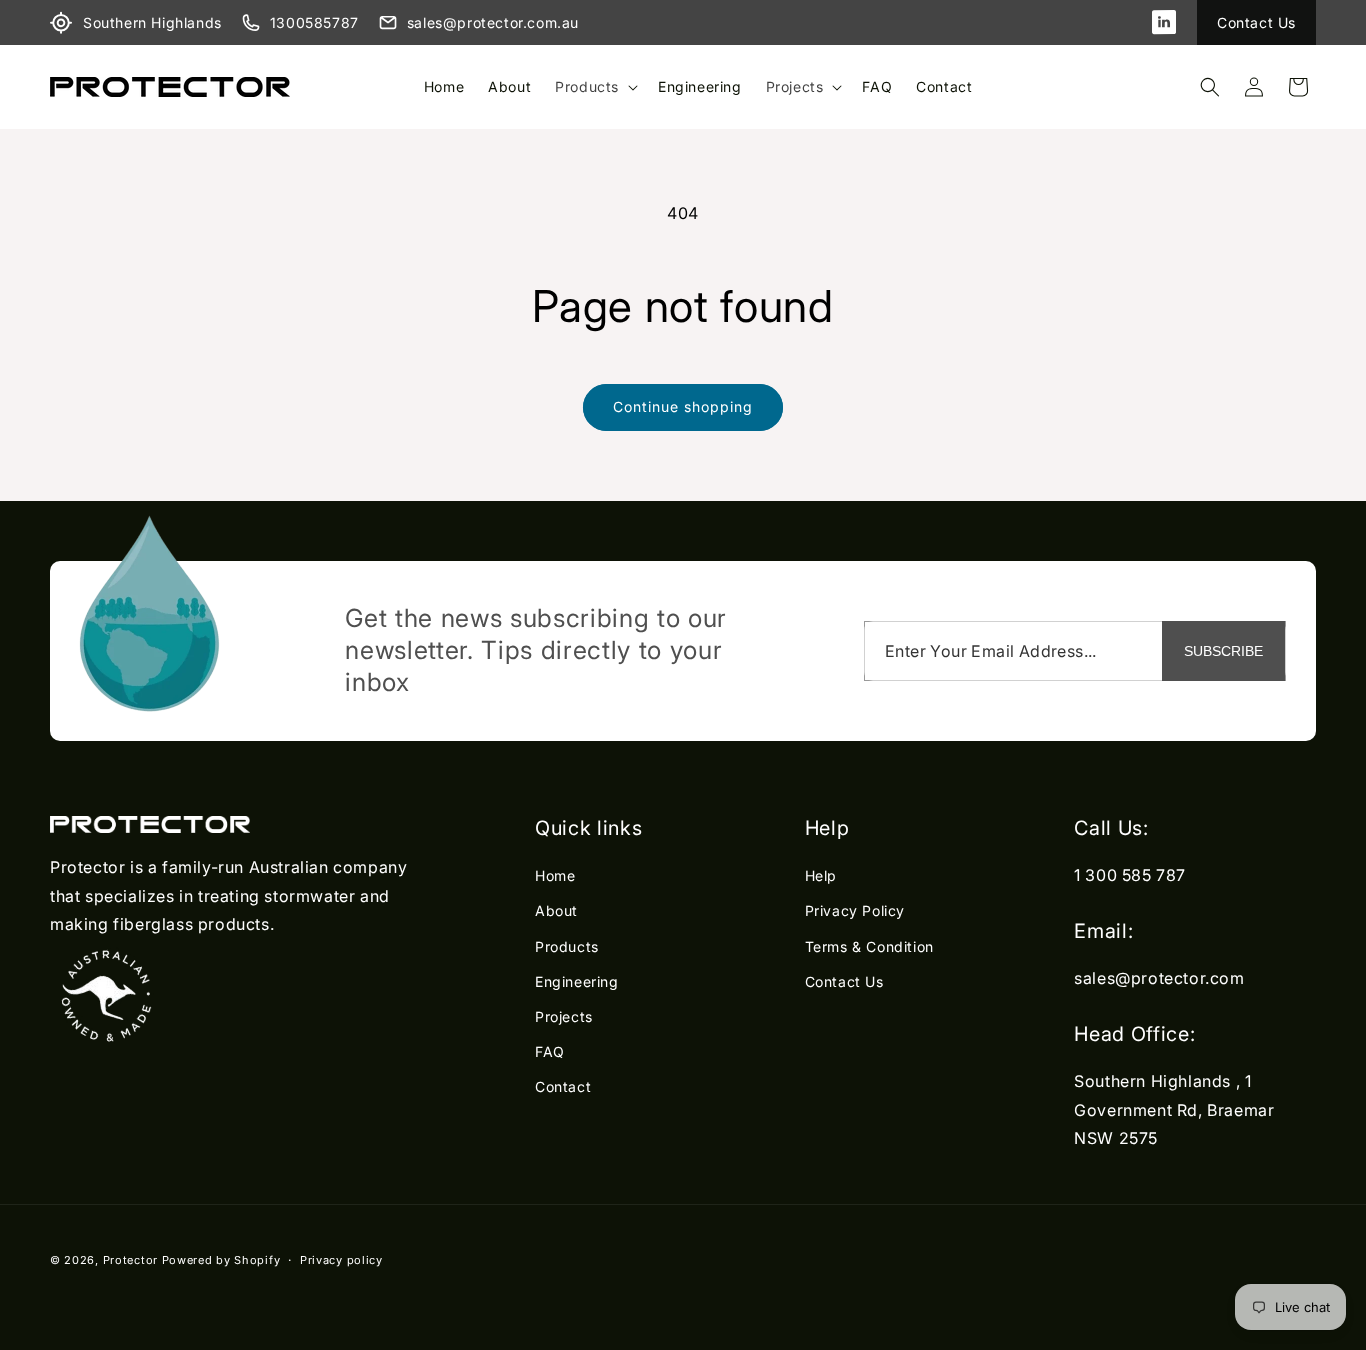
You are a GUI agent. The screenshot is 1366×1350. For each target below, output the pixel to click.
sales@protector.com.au (493, 22)
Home (555, 876)
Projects (795, 86)
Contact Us (1256, 22)
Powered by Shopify (221, 1260)
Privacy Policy (855, 911)
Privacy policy (341, 1259)
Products (587, 86)
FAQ (550, 1052)
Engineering (577, 981)
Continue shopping (683, 406)
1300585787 (314, 22)
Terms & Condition (869, 946)
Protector (130, 1260)
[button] (594, 87)
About (556, 911)
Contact (563, 1087)
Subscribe (1223, 651)
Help (821, 876)
